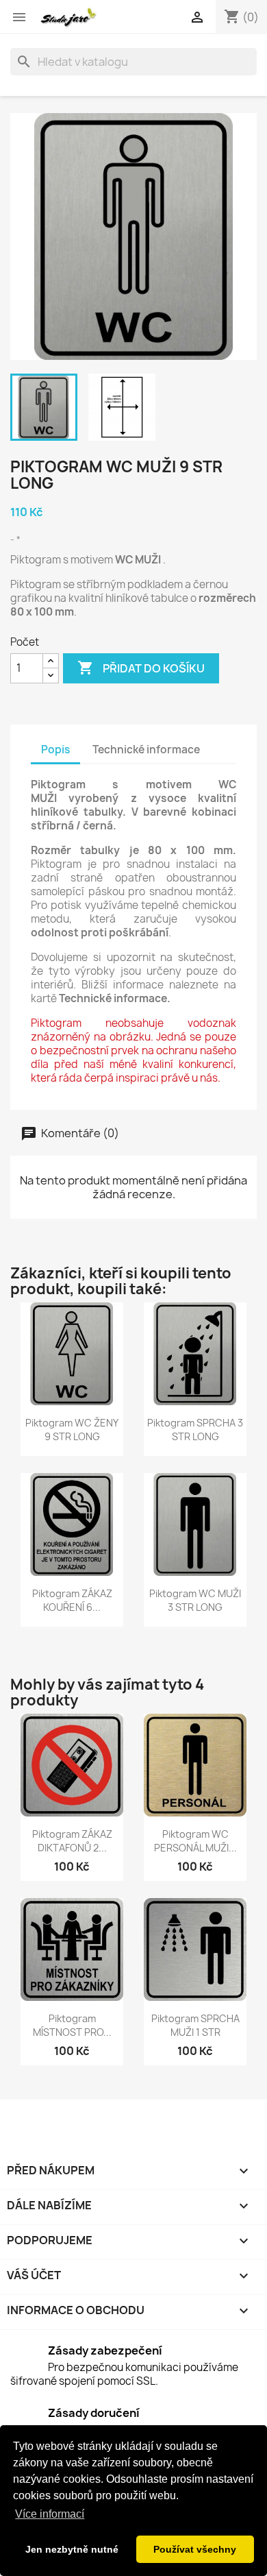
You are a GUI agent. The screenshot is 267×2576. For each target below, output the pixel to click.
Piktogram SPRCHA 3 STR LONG (195, 1430)
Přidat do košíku (141, 668)
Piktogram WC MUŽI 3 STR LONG (195, 1600)
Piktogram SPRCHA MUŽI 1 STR (195, 2025)
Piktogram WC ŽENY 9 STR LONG (72, 1430)
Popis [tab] (55, 750)
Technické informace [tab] (146, 750)
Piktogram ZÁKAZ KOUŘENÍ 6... (72, 1600)
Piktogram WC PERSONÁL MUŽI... (195, 1841)
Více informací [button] (50, 2514)
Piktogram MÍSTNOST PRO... (72, 2025)
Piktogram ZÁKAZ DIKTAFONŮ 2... (72, 1841)
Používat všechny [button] (195, 2549)
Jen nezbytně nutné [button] (72, 2549)
